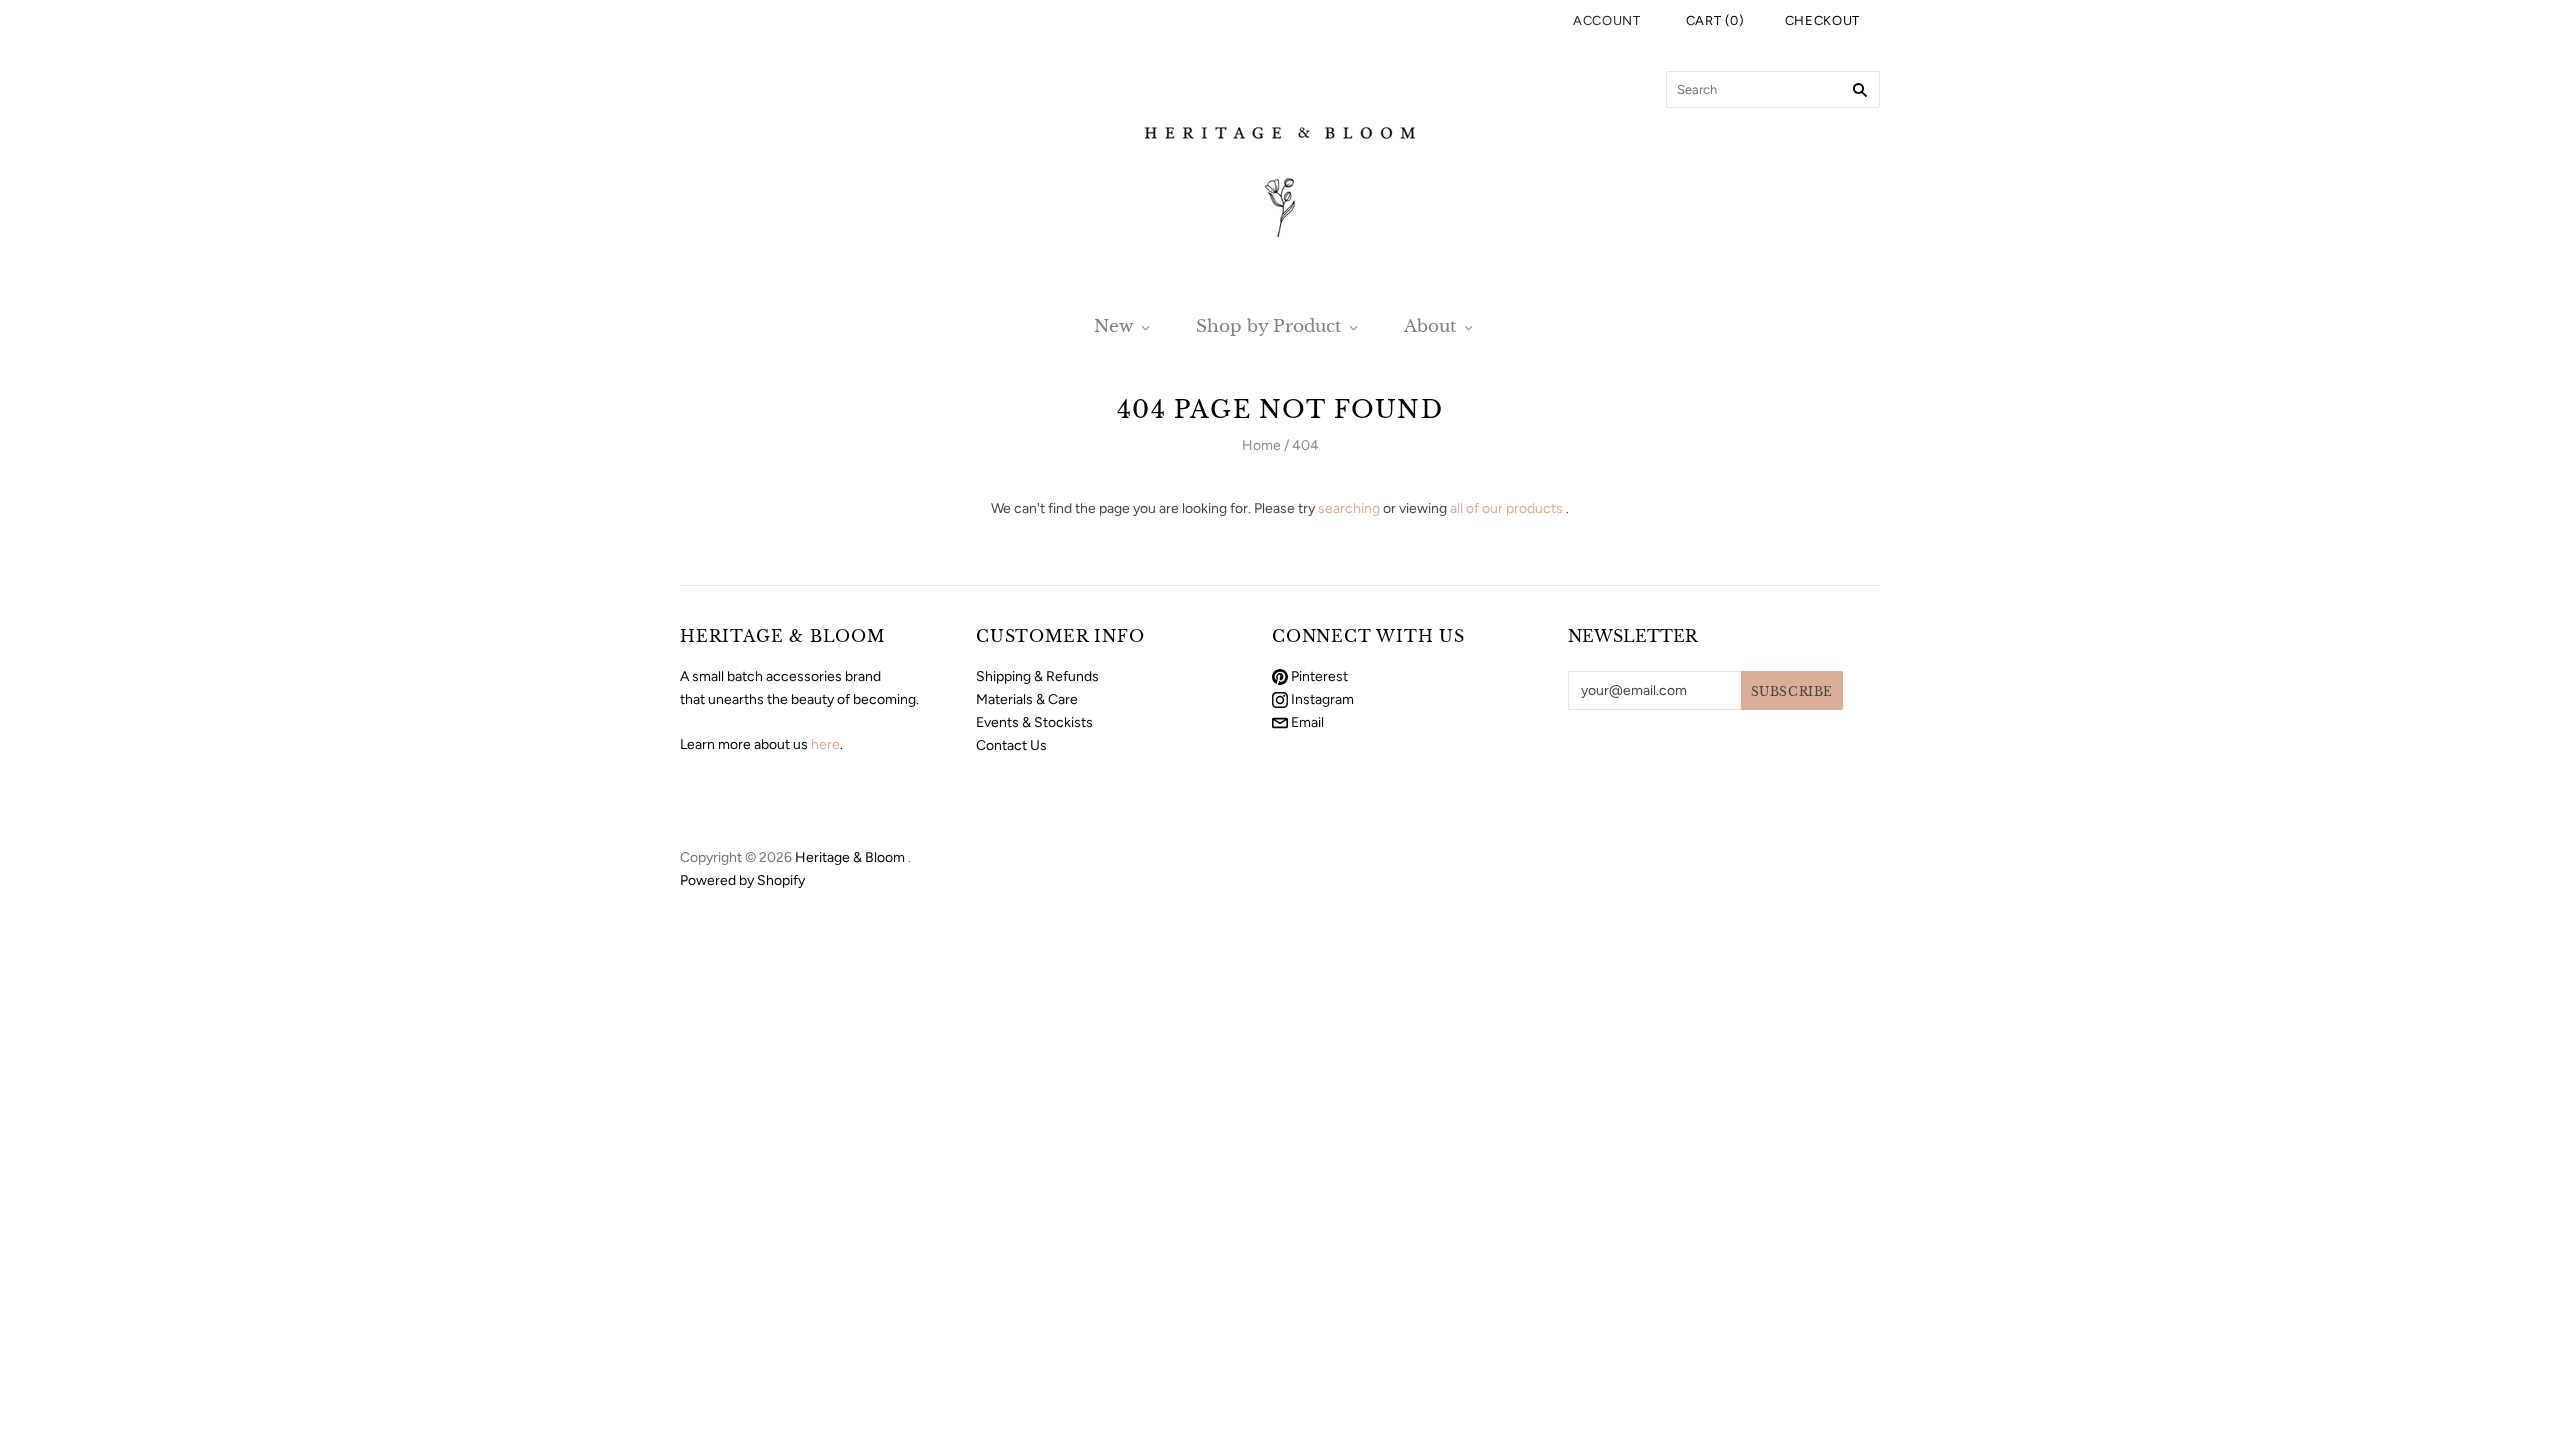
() (1715, 20)
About (1430, 326)
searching (1349, 508)
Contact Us (1011, 745)
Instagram (1321, 699)
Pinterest (1318, 676)
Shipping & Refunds (1037, 676)
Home (1261, 445)
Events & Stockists (1034, 722)
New (1113, 326)
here (825, 744)
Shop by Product (1268, 326)
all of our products (1506, 508)
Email (1306, 722)
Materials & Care (1027, 699)
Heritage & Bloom (850, 857)
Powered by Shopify (742, 880)
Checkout (1822, 20)
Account (1607, 20)
